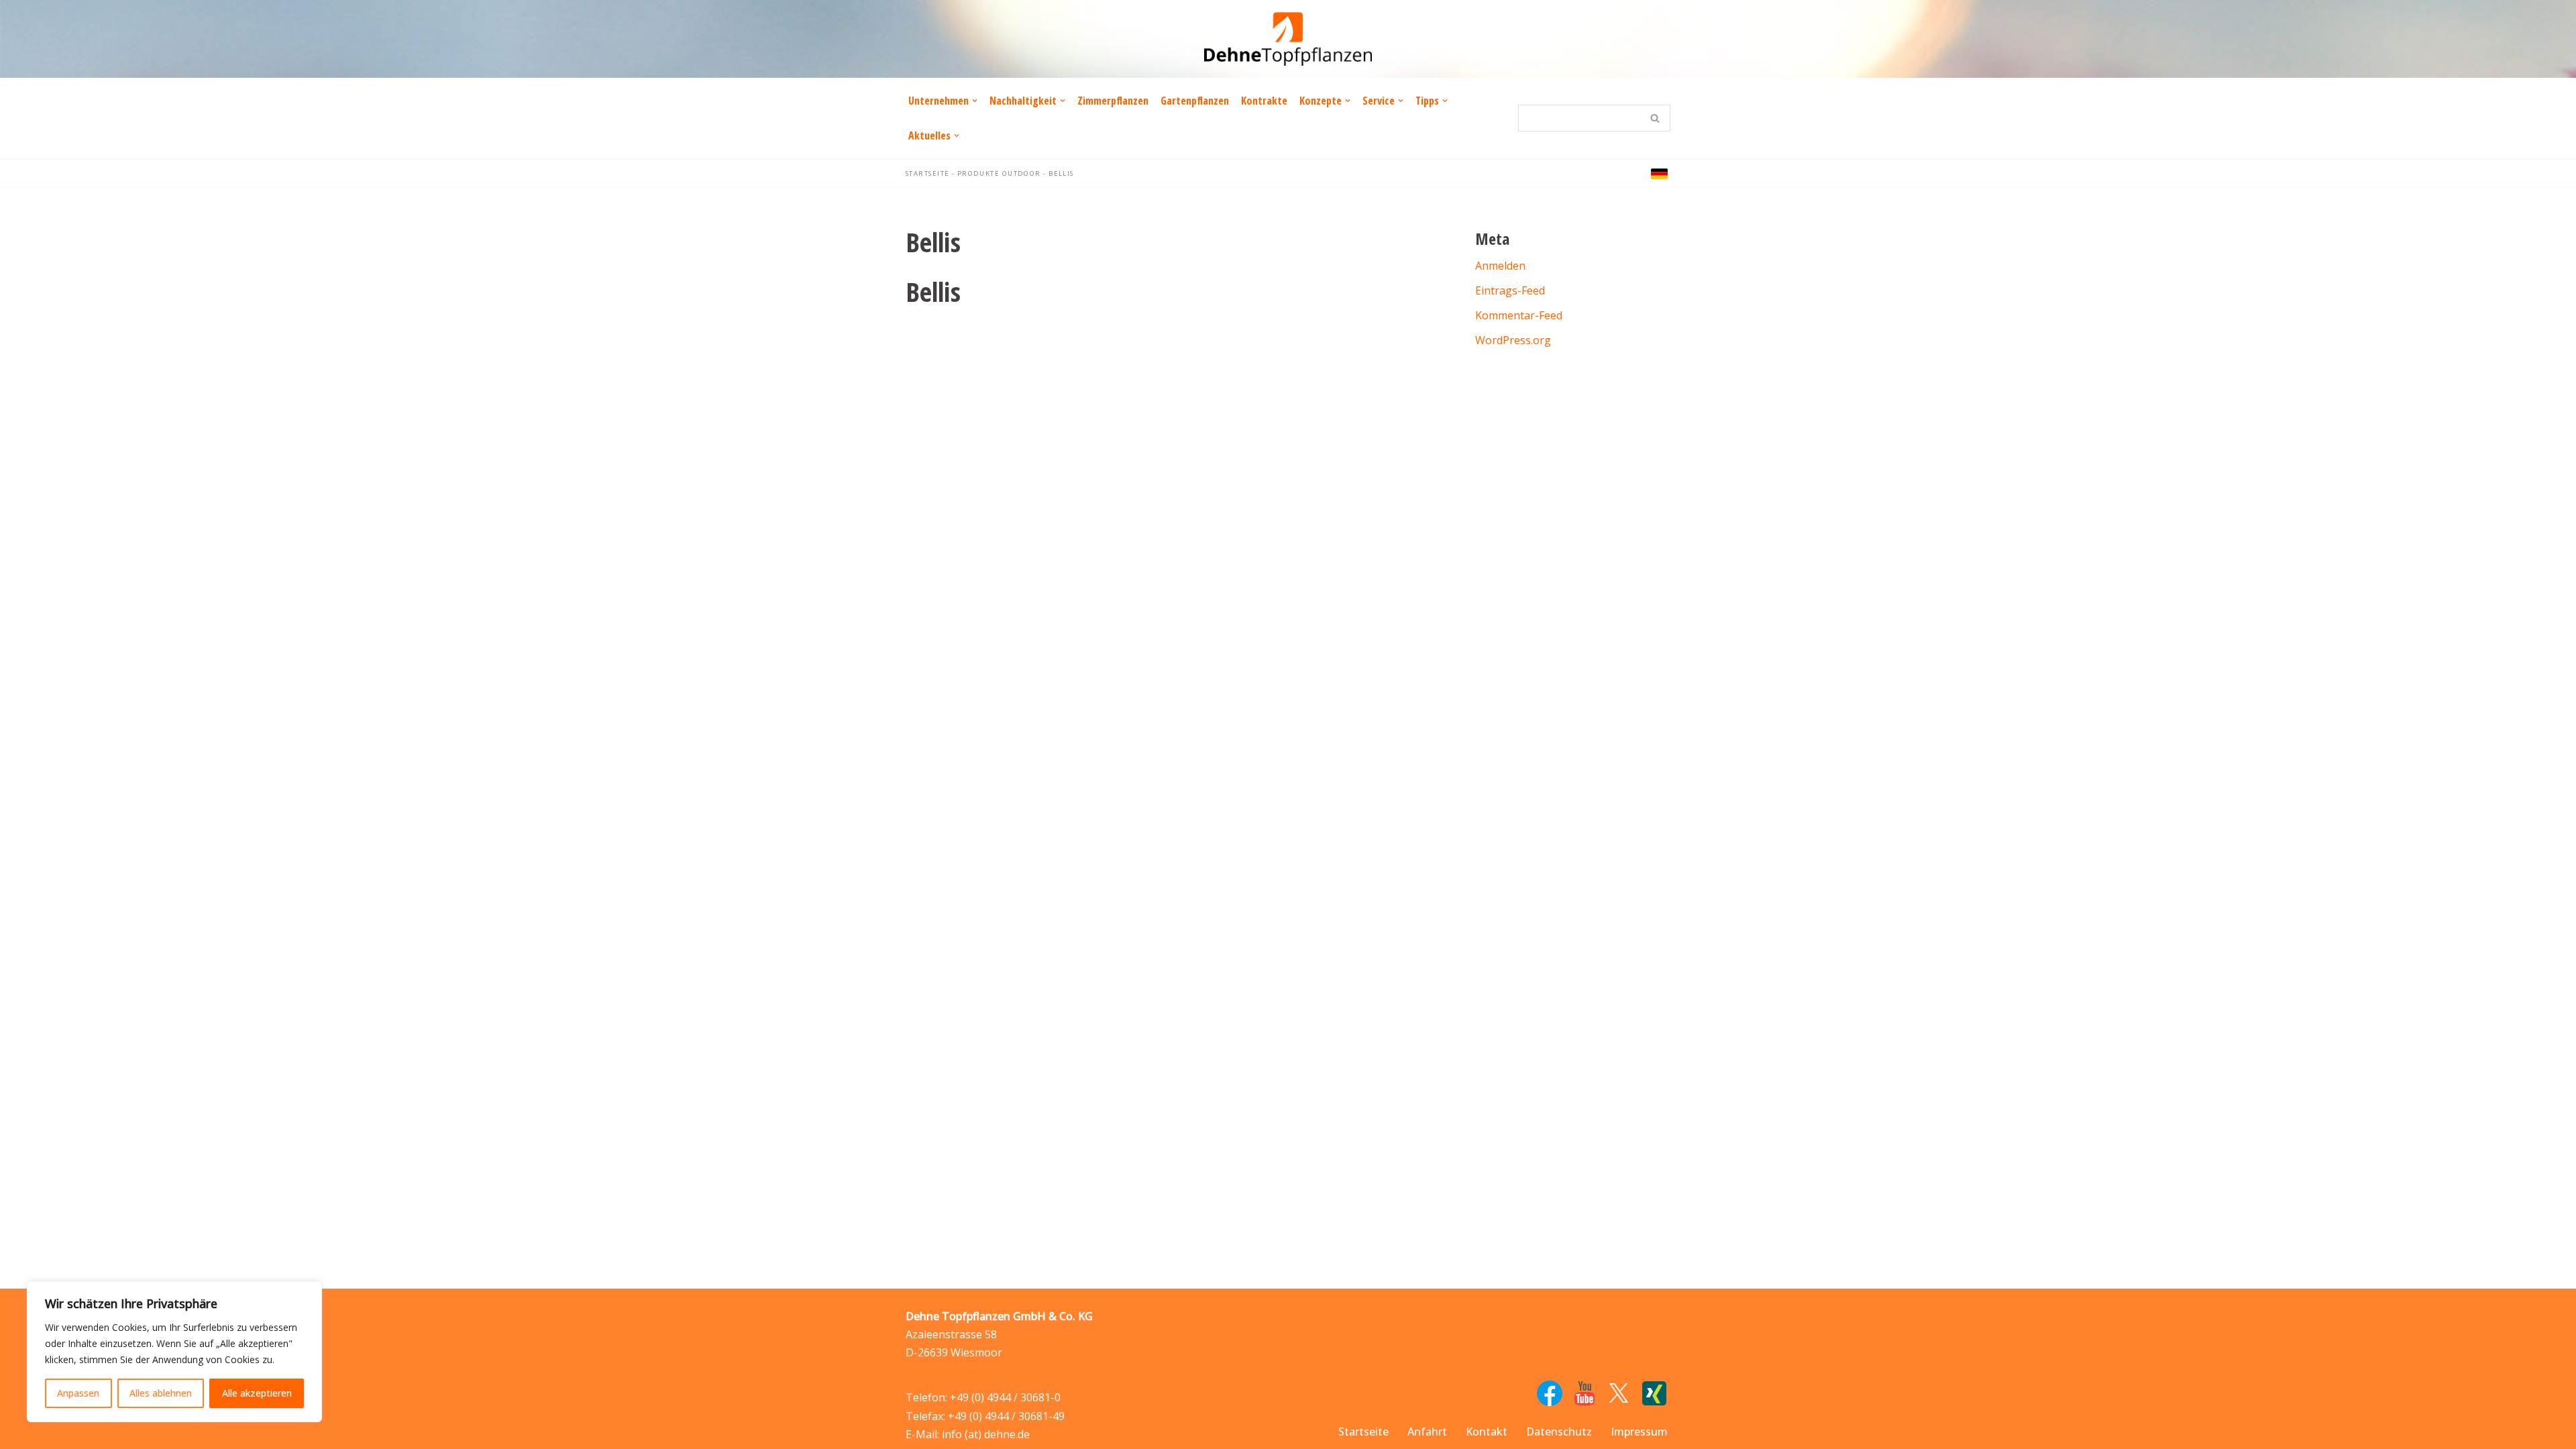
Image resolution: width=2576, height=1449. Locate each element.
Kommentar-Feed (1519, 315)
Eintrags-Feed (1510, 290)
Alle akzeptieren (257, 1393)
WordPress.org (1513, 340)
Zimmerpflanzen (1113, 101)
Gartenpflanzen (1195, 101)
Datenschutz (1559, 1432)
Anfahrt (1427, 1432)
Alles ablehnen (161, 1393)
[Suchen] (1655, 118)
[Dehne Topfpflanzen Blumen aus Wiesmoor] (1288, 39)
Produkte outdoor (999, 173)
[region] (174, 1352)
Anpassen (78, 1393)
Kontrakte (1264, 101)
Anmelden (1500, 266)
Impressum (1639, 1432)
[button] (975, 101)
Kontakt (1487, 1432)
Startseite (927, 173)
